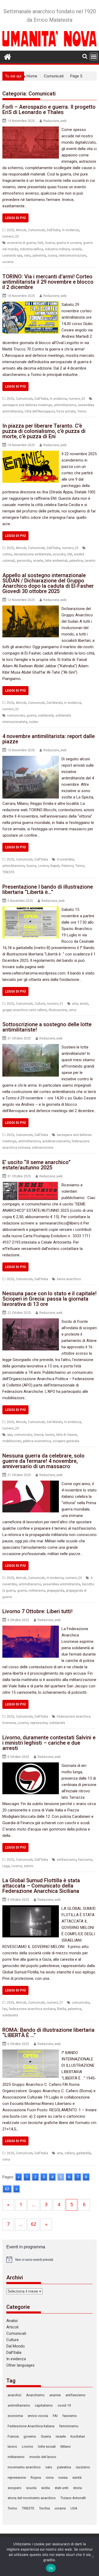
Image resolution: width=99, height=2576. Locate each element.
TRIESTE (8, 872)
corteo (7, 554)
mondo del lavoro (43, 2457)
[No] (92, 2557)
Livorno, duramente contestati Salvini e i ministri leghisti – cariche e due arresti (49, 1743)
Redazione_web (55, 121)
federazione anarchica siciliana (32, 2009)
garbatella (84, 2153)
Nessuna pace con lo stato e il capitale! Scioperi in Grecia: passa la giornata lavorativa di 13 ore (49, 1299)
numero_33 (11, 236)
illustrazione (58, 1010)
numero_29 (11, 1428)
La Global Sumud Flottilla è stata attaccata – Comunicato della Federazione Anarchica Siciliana (41, 1886)
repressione (39, 1723)
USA (74, 2508)
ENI (70, 554)
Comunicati (36, 230)
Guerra (50, 243)
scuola (31, 2488)
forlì (40, 243)
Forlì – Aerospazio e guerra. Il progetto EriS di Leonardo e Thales (49, 109)
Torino (82, 411)
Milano (66, 2446)
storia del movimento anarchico (32, 2498)
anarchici (15, 2395)
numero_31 (55, 1004)
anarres (55, 2395)
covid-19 (64, 2405)
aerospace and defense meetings (27, 405)
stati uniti (62, 2488)
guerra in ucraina (69, 243)
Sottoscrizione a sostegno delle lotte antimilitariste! (47, 1027)
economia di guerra (21, 243)
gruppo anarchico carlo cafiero (25, 1010)
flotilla (62, 2009)
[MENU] (94, 56)
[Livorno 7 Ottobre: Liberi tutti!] (31, 1629)
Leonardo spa (12, 256)
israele (77, 249)
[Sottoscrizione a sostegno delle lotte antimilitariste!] (31, 1047)
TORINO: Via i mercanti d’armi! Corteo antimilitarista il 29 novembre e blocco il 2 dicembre (48, 282)
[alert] (50, 2259)
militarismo (37, 1591)
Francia (13, 2436)
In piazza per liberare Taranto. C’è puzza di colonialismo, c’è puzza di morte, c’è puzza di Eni (44, 431)
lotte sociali (47, 2446)
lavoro (50, 1435)
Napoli (55, 866)
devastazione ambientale (32, 554)
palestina (39, 256)
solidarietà (46, 716)
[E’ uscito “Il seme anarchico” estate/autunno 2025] (31, 1185)
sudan (34, 722)
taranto (90, 561)
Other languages (20, 2365)
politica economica (37, 1441)
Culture (40, 1004)
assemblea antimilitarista (62, 1584)
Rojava (36, 2478)
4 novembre (65, 859)
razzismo (83, 2467)
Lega (6, 1866)
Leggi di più (15, 218)
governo (30, 2436)
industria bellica (31, 249)
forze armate (66, 411)
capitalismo (44, 2405)
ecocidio (59, 554)
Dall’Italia (14, 2353)
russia (52, 256)
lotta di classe (66, 1435)
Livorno (43, 866)
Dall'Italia (53, 230)
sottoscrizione (43, 1148)
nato (27, 256)
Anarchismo (35, 2395)
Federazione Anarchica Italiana (31, 2426)
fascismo (85, 1860)
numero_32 (11, 709)
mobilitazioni (12, 1441)
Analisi (12, 2321)
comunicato (16, 716)
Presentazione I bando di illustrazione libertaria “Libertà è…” (48, 889)
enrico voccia (38, 2416)
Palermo (67, 866)
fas (5, 2009)
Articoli (21, 230)
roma (72, 1010)
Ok (51, 2568)
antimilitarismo (65, 405)
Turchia (44, 2508)
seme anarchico (69, 1279)
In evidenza (70, 230)
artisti (84, 1004)
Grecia (39, 1435)
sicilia (46, 2488)
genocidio (24, 561)
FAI (55, 2416)
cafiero (69, 2153)
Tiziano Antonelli (73, 2498)
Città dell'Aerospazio (40, 411)
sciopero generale (66, 1441)
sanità (77, 2478)
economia (15, 2416)
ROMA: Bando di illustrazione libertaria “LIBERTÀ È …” (48, 2033)
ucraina (8, 262)
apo (10, 1435)
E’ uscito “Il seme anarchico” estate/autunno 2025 (36, 1165)
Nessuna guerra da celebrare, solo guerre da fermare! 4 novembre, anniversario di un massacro (43, 1461)
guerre (31, 716)
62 (7, 2189)
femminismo (69, 2426)
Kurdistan (78, 2436)
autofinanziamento (56, 1141)
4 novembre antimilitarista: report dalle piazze (49, 739)
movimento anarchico (24, 2467)
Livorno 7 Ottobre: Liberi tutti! (37, 1611)
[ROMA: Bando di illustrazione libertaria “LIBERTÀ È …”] (31, 2053)
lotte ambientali (56, 561)
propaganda (56, 1591)
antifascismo (67, 1860)
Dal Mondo (55, 703)
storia (77, 2488)
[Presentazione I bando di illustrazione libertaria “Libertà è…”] (31, 910)
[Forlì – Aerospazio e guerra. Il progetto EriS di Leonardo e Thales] (31, 130)
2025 (10, 230)
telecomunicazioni (73, 256)
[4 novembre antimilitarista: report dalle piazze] (31, 759)
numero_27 (55, 2003)
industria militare (57, 249)
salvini (29, 1866)
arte (75, 1004)
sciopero (15, 2488)
